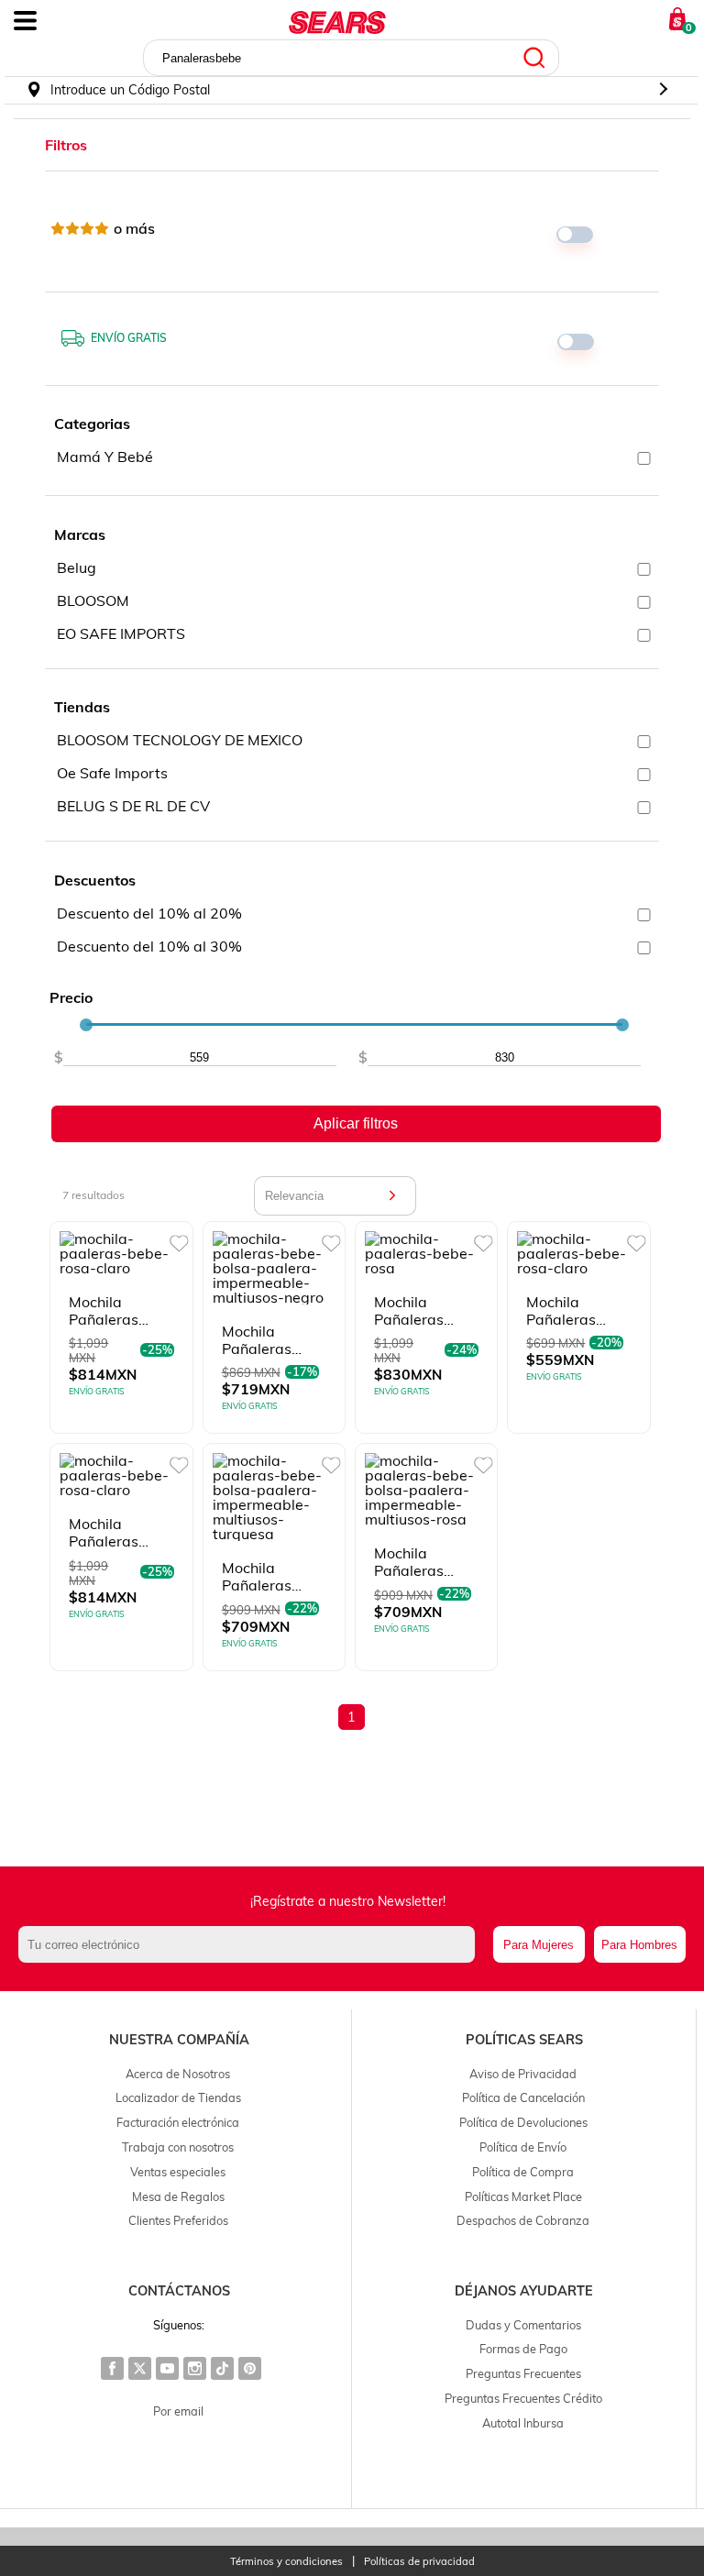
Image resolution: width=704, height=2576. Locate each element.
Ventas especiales (178, 2172)
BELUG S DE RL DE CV (133, 806)
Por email (178, 2411)
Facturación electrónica (178, 2122)
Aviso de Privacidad (523, 2074)
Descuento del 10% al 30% (149, 946)
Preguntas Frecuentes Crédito (523, 2398)
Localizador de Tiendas (178, 2097)
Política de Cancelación (523, 2097)
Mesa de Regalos (178, 2196)
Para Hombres (639, 1945)
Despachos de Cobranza (523, 2220)
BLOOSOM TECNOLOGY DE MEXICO (180, 740)
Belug (77, 567)
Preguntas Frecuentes (523, 2373)
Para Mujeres (539, 1945)
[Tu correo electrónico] (251, 1944)
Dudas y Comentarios (523, 2325)
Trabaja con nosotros (178, 2147)
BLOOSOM (93, 600)
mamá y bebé (105, 457)
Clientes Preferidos (178, 2220)
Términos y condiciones (286, 2562)
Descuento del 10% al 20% (149, 913)
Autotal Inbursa (523, 2423)
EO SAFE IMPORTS (121, 633)
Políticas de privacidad (419, 2562)
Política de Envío (523, 2147)
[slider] (86, 1025)
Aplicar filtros (356, 1123)
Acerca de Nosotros (178, 2074)
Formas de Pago (523, 2349)
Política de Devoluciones (523, 2122)
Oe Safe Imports (112, 773)
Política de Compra (523, 2172)
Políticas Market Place (523, 2196)
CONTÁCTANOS (179, 2291)
